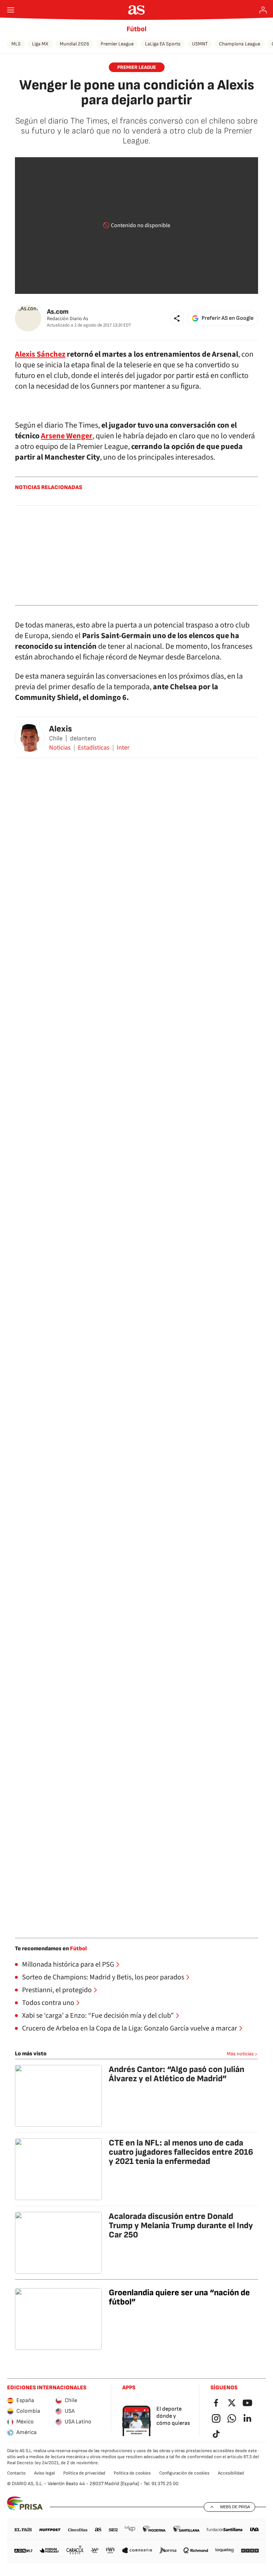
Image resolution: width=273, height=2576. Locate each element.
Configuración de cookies (184, 2473)
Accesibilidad (231, 2473)
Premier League (117, 44)
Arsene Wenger (67, 436)
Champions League (240, 44)
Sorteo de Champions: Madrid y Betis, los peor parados (103, 1977)
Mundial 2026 (74, 44)
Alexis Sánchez (40, 354)
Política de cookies (132, 2473)
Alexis (60, 729)
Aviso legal (44, 2473)
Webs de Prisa (235, 2507)
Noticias (60, 748)
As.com (58, 312)
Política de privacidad (84, 2473)
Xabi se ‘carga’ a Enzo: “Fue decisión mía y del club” (98, 2016)
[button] (177, 318)
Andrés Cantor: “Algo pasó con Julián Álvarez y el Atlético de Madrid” (176, 2074)
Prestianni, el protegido (57, 1990)
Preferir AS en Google (227, 318)
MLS (16, 44)
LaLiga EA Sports (163, 44)
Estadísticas (94, 748)
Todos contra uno (48, 2003)
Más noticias (240, 2054)
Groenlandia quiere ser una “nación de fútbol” (179, 2297)
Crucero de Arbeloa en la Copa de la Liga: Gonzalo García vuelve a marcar (130, 2028)
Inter (123, 748)
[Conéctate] (263, 10)
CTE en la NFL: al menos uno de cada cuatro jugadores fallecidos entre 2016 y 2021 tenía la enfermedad (181, 2152)
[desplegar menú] (11, 10)
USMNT (200, 44)
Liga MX (40, 44)
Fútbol (136, 29)
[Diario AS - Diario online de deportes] (137, 10)
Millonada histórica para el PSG (68, 1964)
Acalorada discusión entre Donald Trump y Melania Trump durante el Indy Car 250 (181, 2226)
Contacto (16, 2473)
